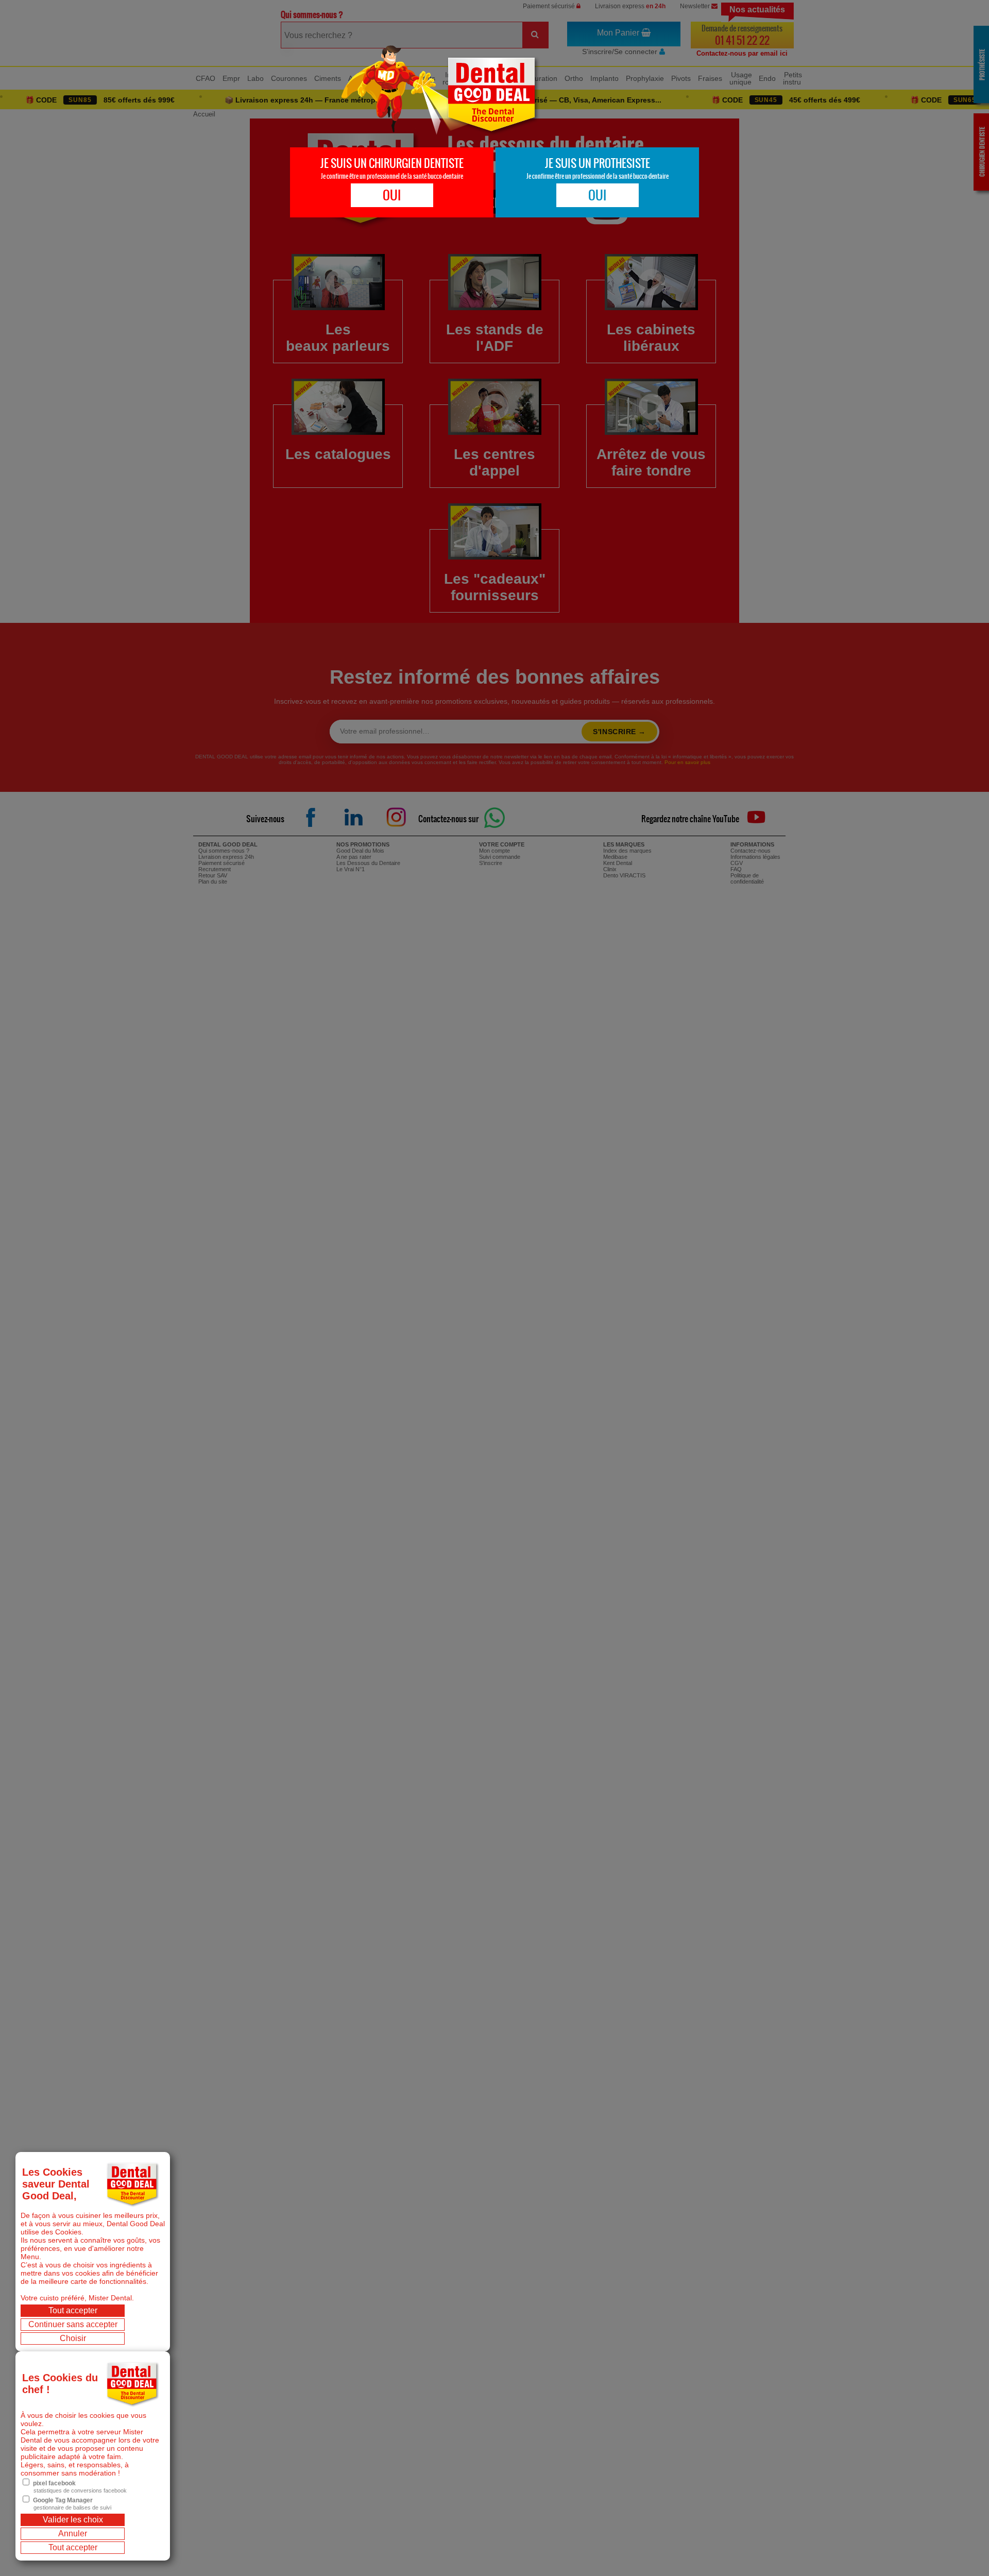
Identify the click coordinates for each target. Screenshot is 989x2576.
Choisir (73, 2338)
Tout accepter (73, 2310)
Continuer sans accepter (73, 2324)
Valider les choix (73, 2520)
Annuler (73, 2533)
